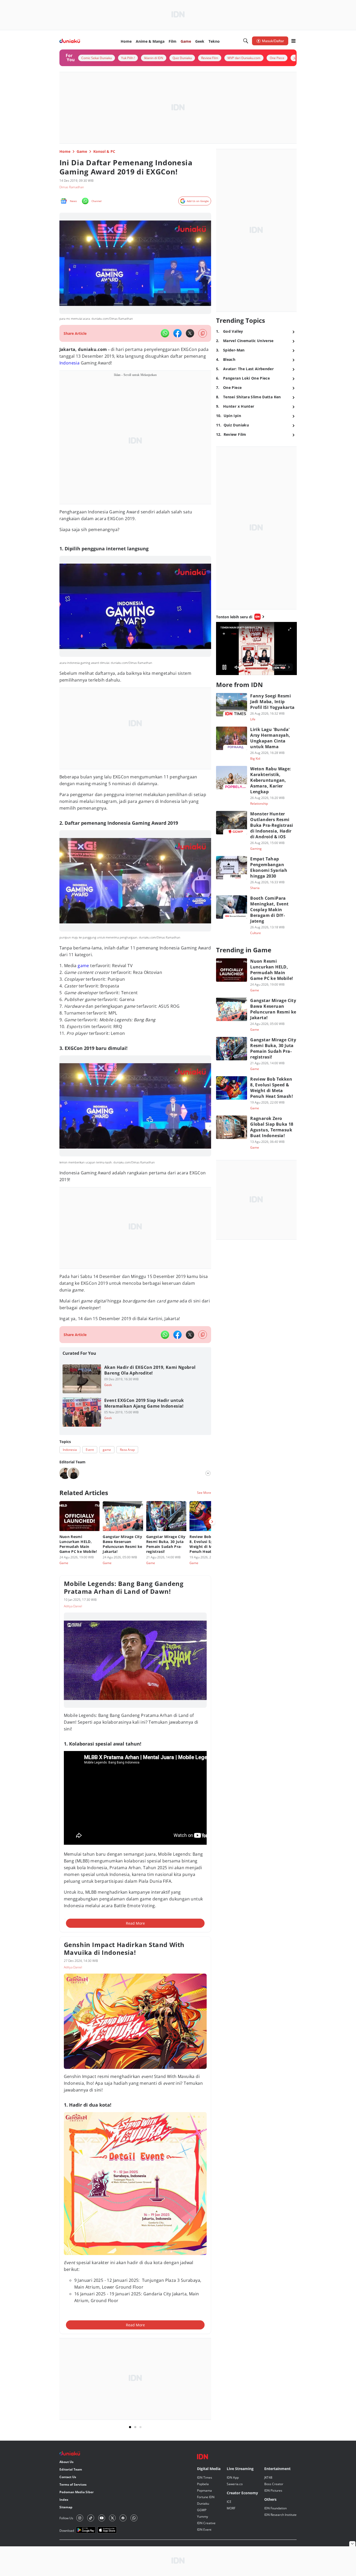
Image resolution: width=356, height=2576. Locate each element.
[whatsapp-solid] (165, 333)
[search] (246, 41)
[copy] (203, 333)
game (83, 966)
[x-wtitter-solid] (190, 333)
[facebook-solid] (177, 333)
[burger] (293, 41)
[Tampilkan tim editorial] (208, 1473)
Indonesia (70, 363)
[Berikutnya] (212, 1522)
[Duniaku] (70, 41)
